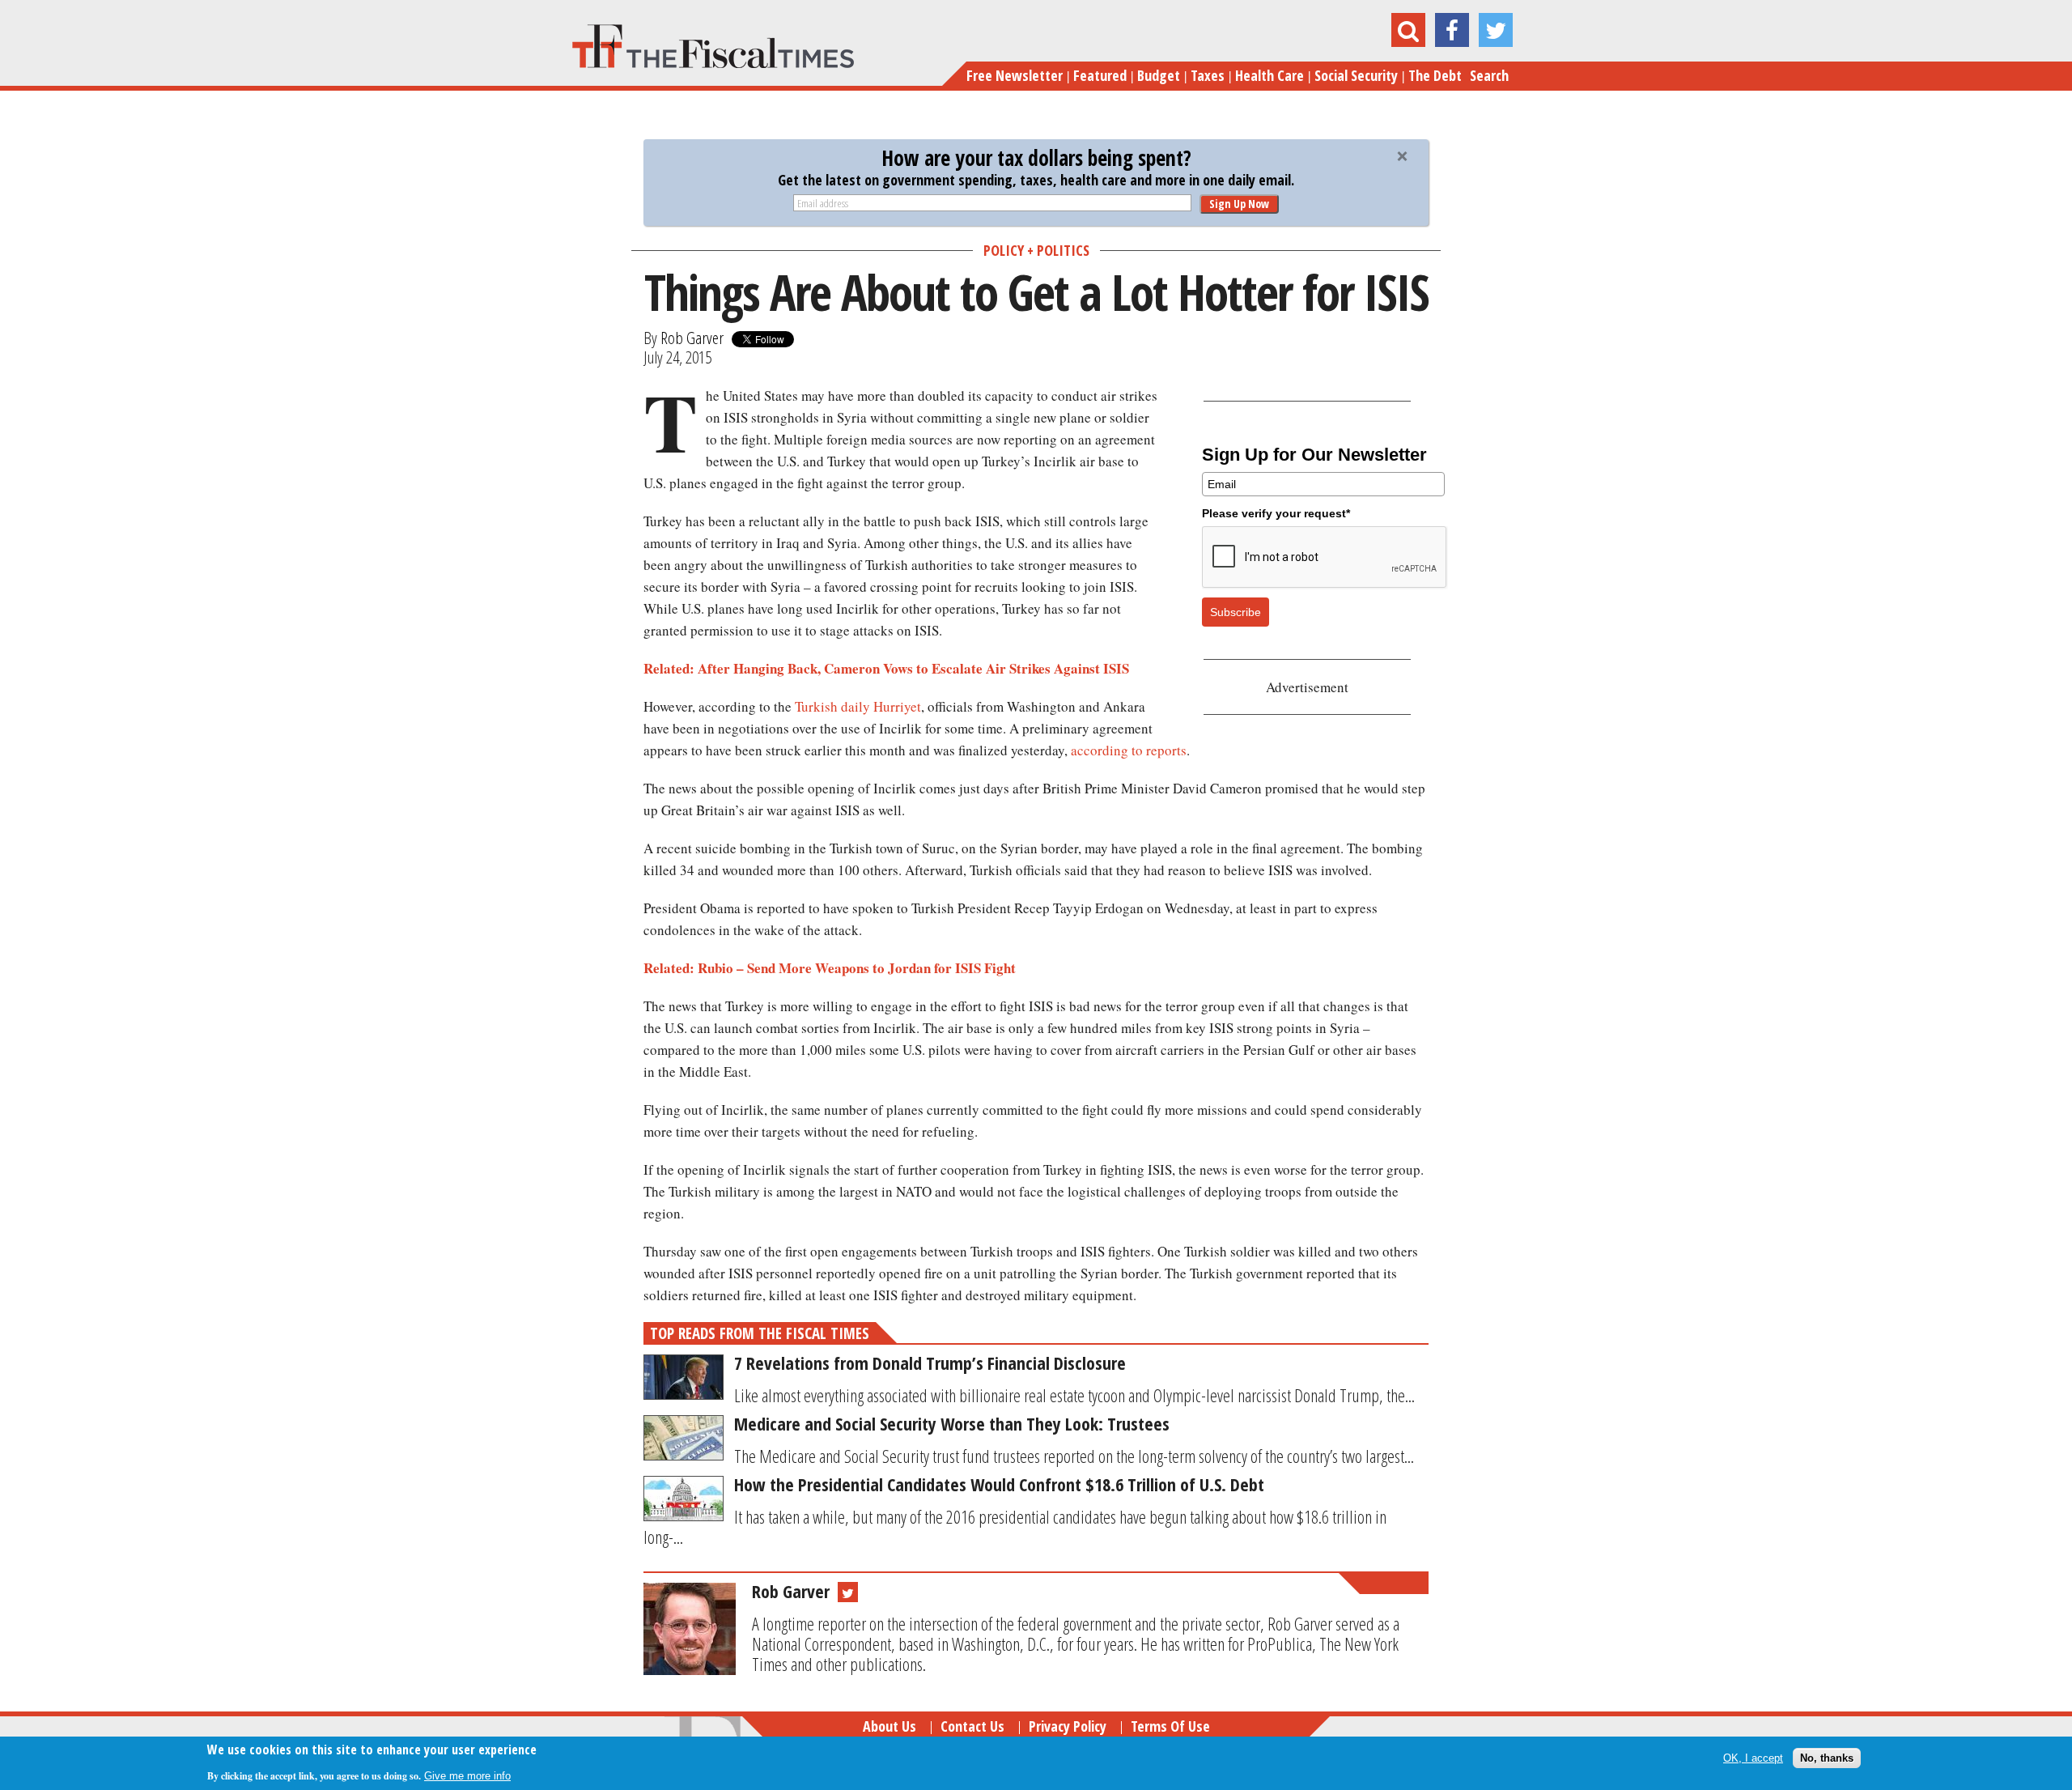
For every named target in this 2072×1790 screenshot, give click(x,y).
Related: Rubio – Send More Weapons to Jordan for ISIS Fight (830, 968)
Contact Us (972, 1726)
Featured (1100, 75)
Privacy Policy (1068, 1726)
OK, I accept (1753, 1757)
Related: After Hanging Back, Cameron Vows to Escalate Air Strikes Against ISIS (886, 668)
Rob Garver (692, 338)
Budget (1159, 75)
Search (1489, 75)
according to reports (1129, 750)
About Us (890, 1726)
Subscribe (1236, 612)
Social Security (1356, 75)
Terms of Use (1170, 1726)
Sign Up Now (1239, 204)
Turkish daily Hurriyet (858, 706)
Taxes (1208, 75)
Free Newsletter (1015, 75)
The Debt (1435, 75)
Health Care (1270, 75)
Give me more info (467, 1775)
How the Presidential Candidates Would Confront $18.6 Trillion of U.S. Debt (999, 1484)
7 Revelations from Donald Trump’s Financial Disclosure (930, 1363)
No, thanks (1827, 1757)
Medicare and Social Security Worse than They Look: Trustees (952, 1423)
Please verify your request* (1276, 513)
